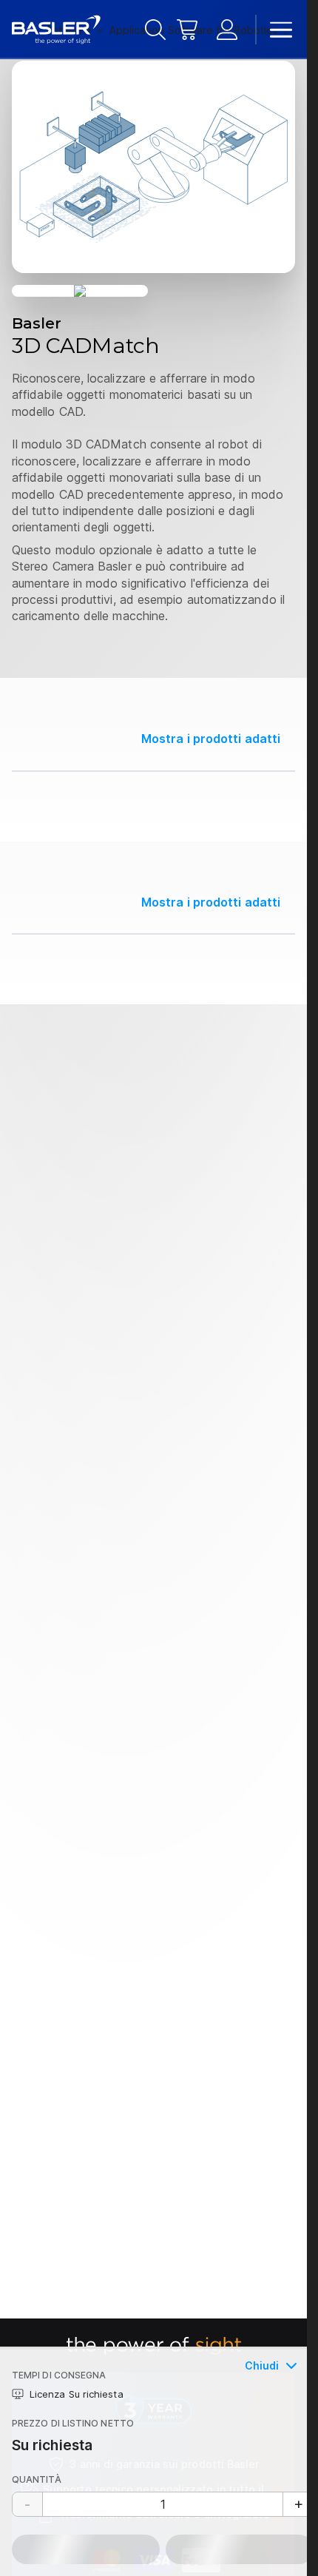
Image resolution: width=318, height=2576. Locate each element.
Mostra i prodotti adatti (211, 739)
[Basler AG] (56, 30)
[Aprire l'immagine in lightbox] (153, 167)
